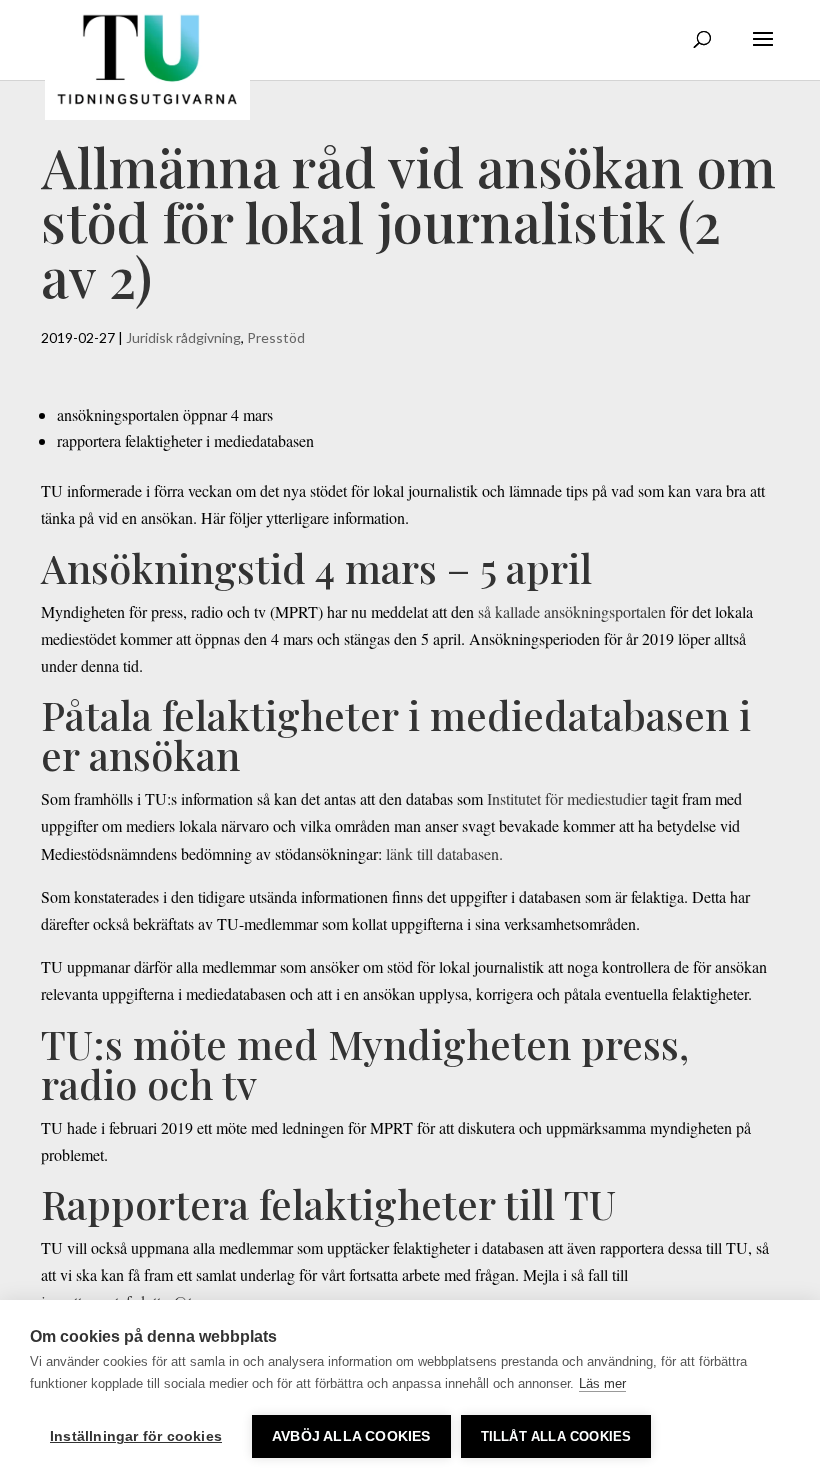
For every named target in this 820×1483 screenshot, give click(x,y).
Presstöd (276, 337)
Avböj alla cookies (351, 1436)
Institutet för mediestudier (567, 798)
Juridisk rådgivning (183, 337)
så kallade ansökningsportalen (572, 611)
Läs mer (602, 1383)
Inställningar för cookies (136, 1436)
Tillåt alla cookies (556, 1436)
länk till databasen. (444, 853)
